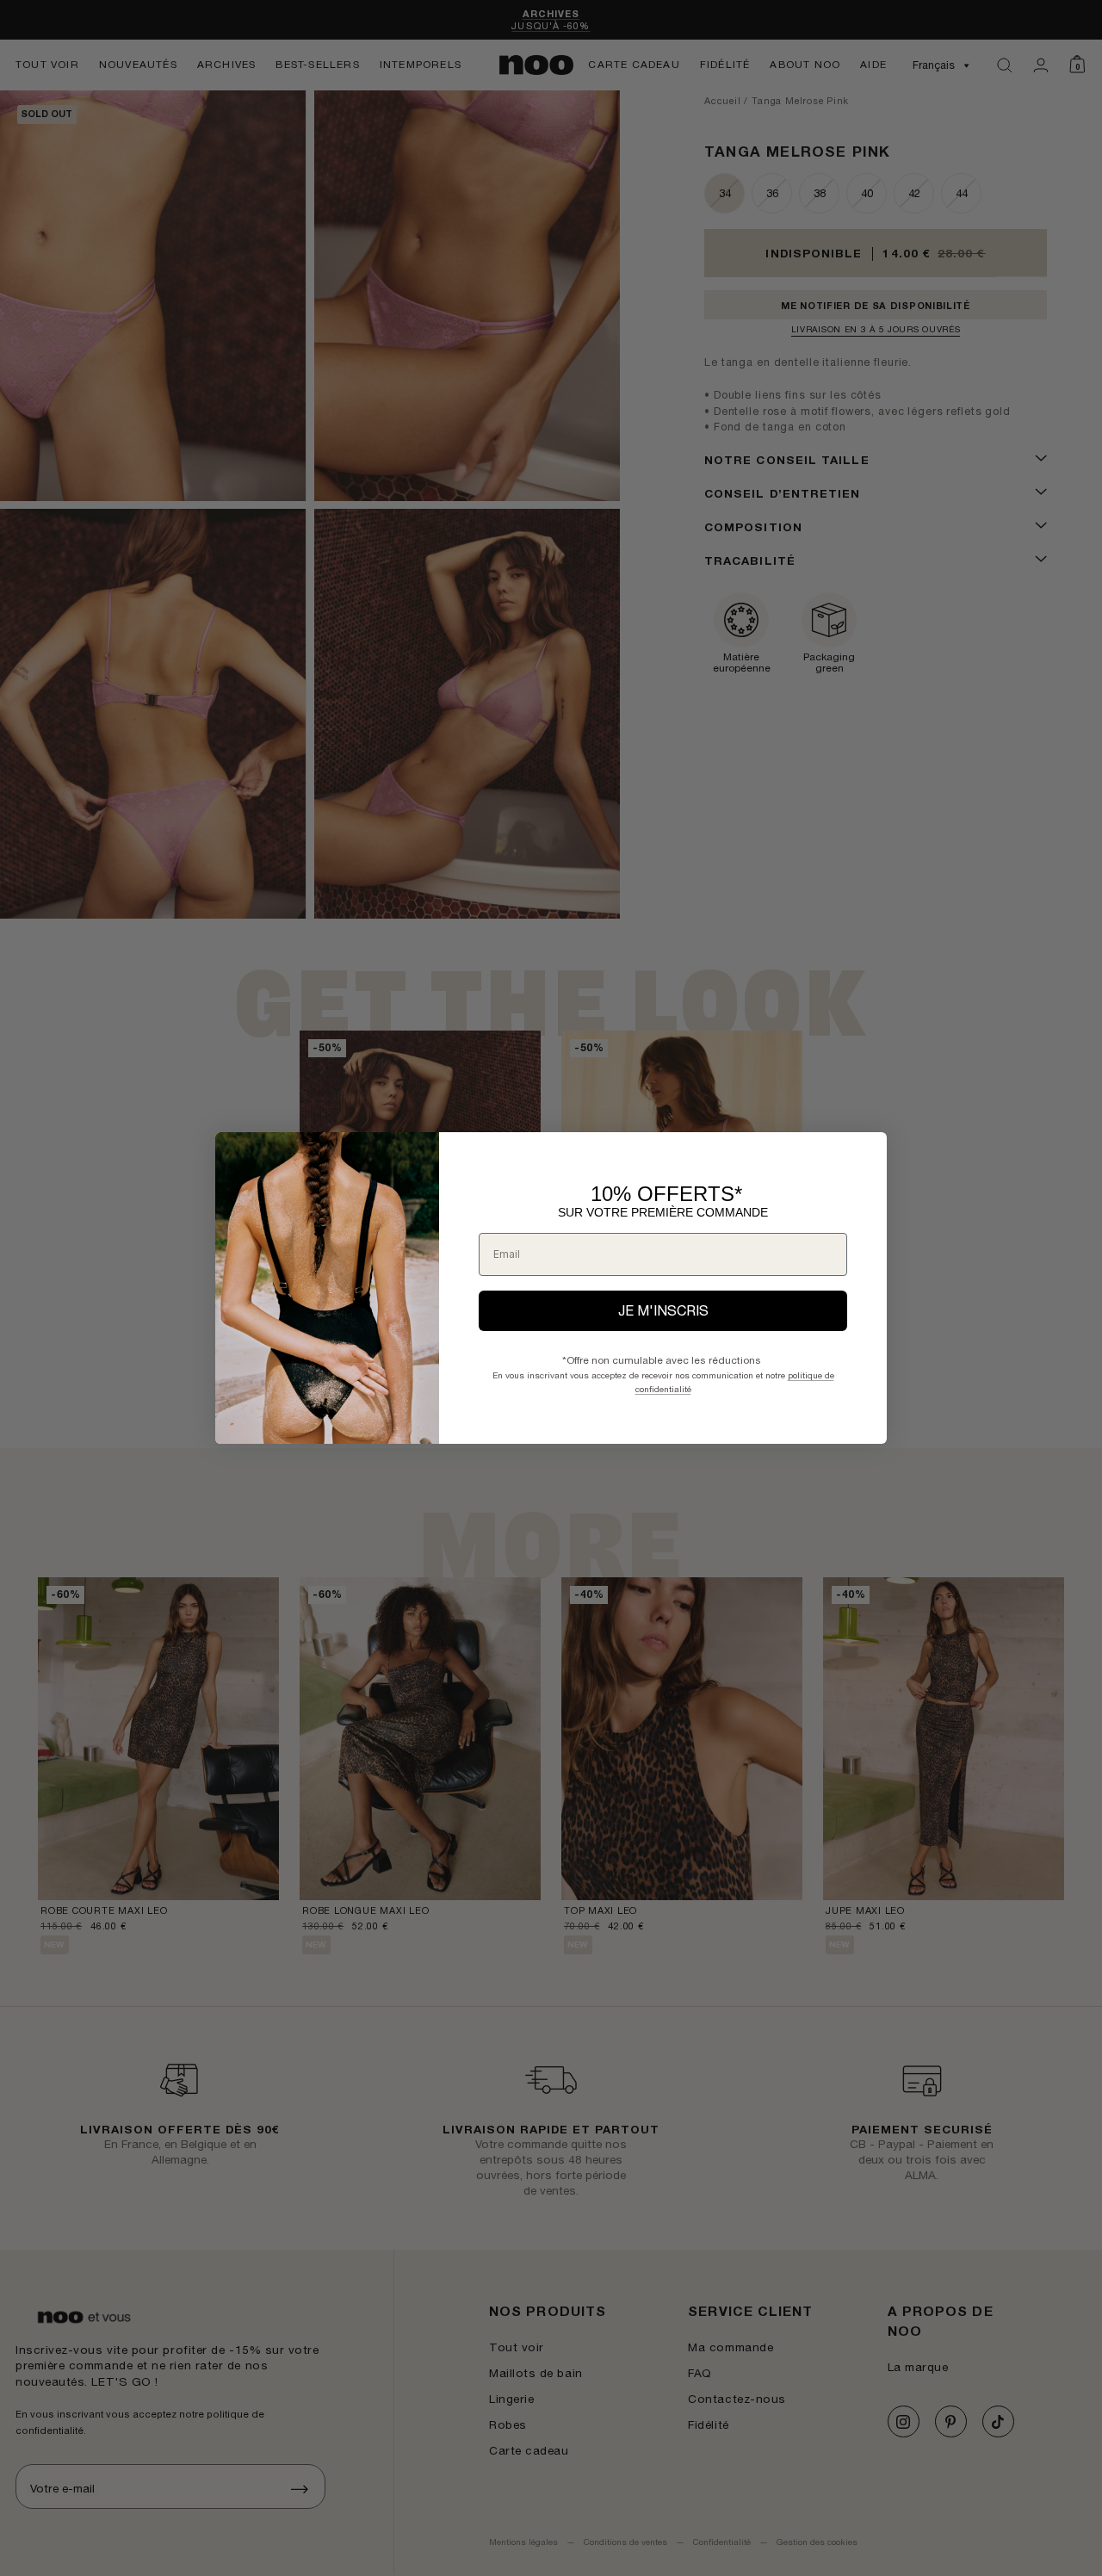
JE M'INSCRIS (663, 1310)
